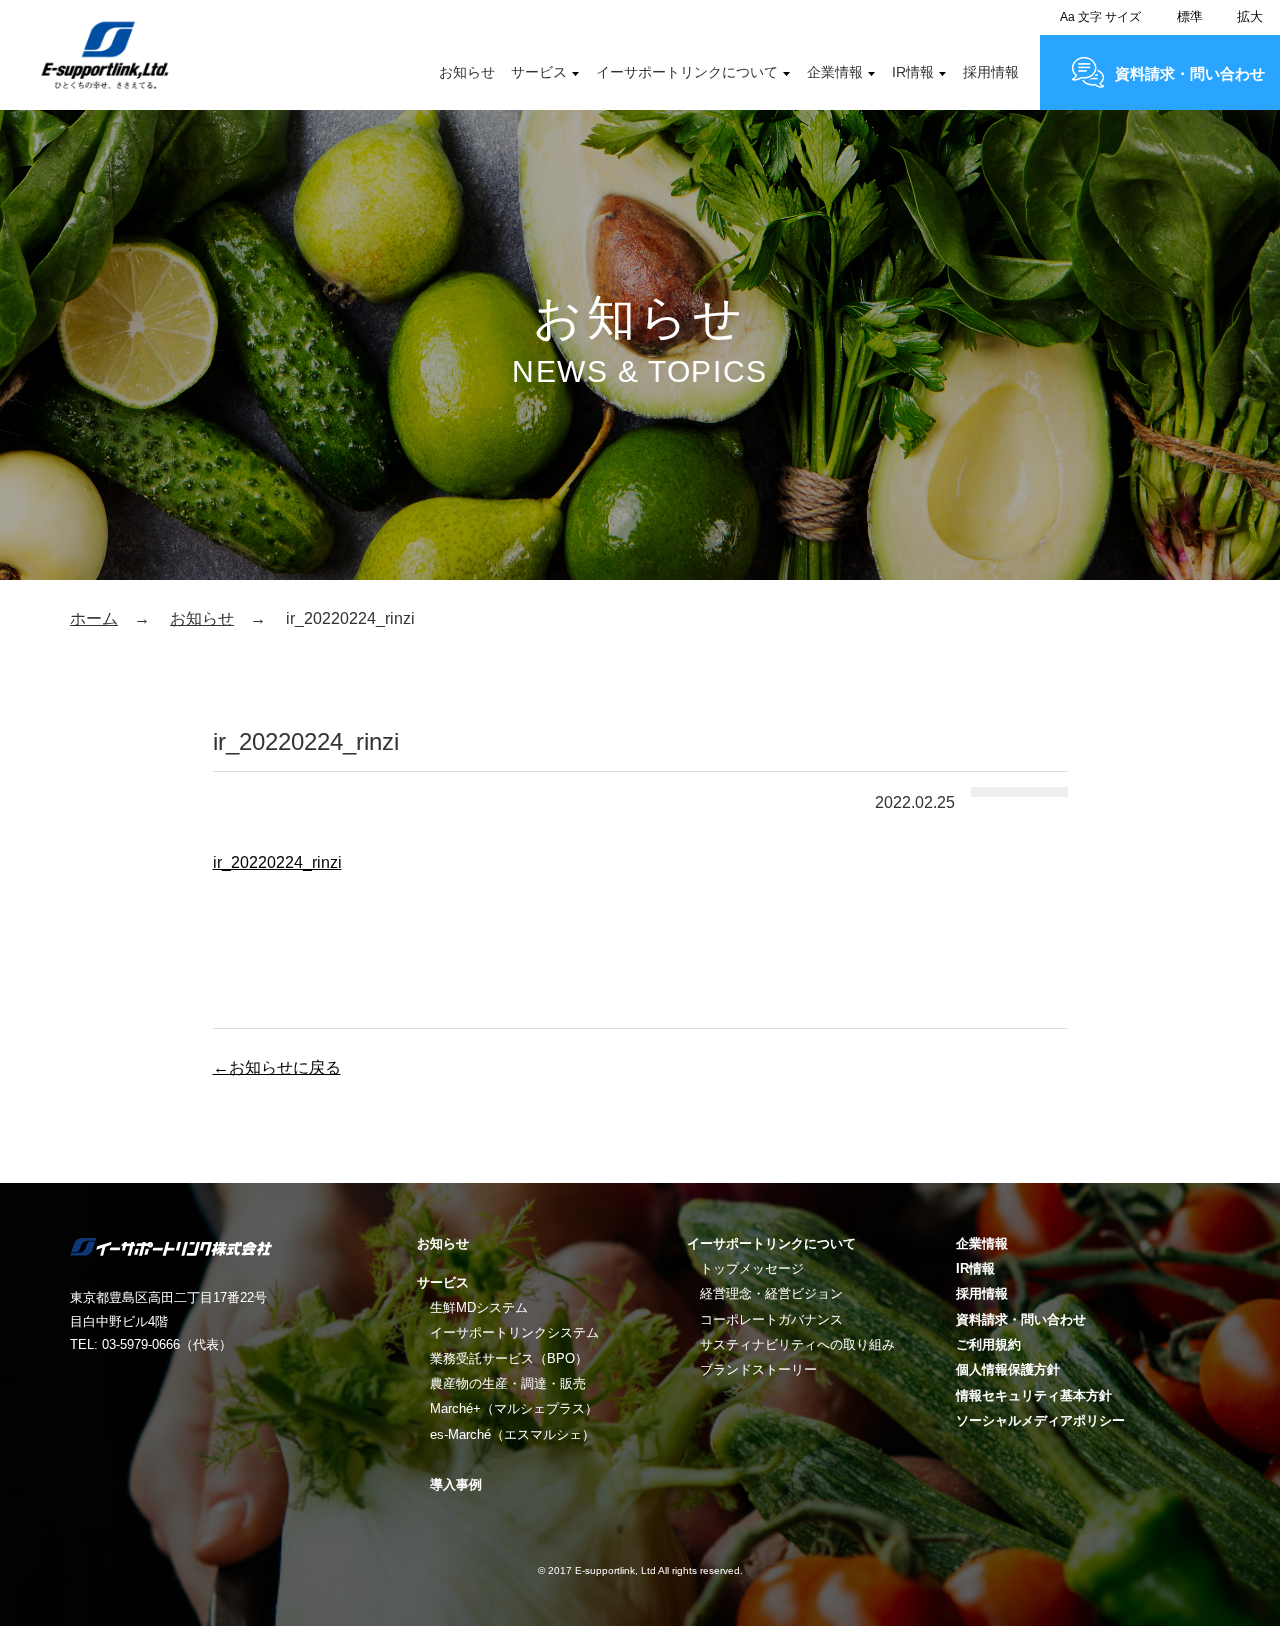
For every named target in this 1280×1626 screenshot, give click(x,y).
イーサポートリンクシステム (514, 1332)
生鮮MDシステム (479, 1307)
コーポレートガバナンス (771, 1319)
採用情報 (991, 72)
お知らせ (467, 72)
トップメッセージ (752, 1268)
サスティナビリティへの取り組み (797, 1344)
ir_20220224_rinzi (277, 862)
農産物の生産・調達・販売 (508, 1383)
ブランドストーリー (758, 1369)
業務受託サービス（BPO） (509, 1358)
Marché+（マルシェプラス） (514, 1408)
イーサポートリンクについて (687, 72)
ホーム (94, 618)
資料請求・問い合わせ (1190, 73)
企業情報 (835, 72)
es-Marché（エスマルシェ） (512, 1434)
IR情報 (913, 72)
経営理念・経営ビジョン (771, 1293)
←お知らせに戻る (277, 1067)
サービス (539, 72)
